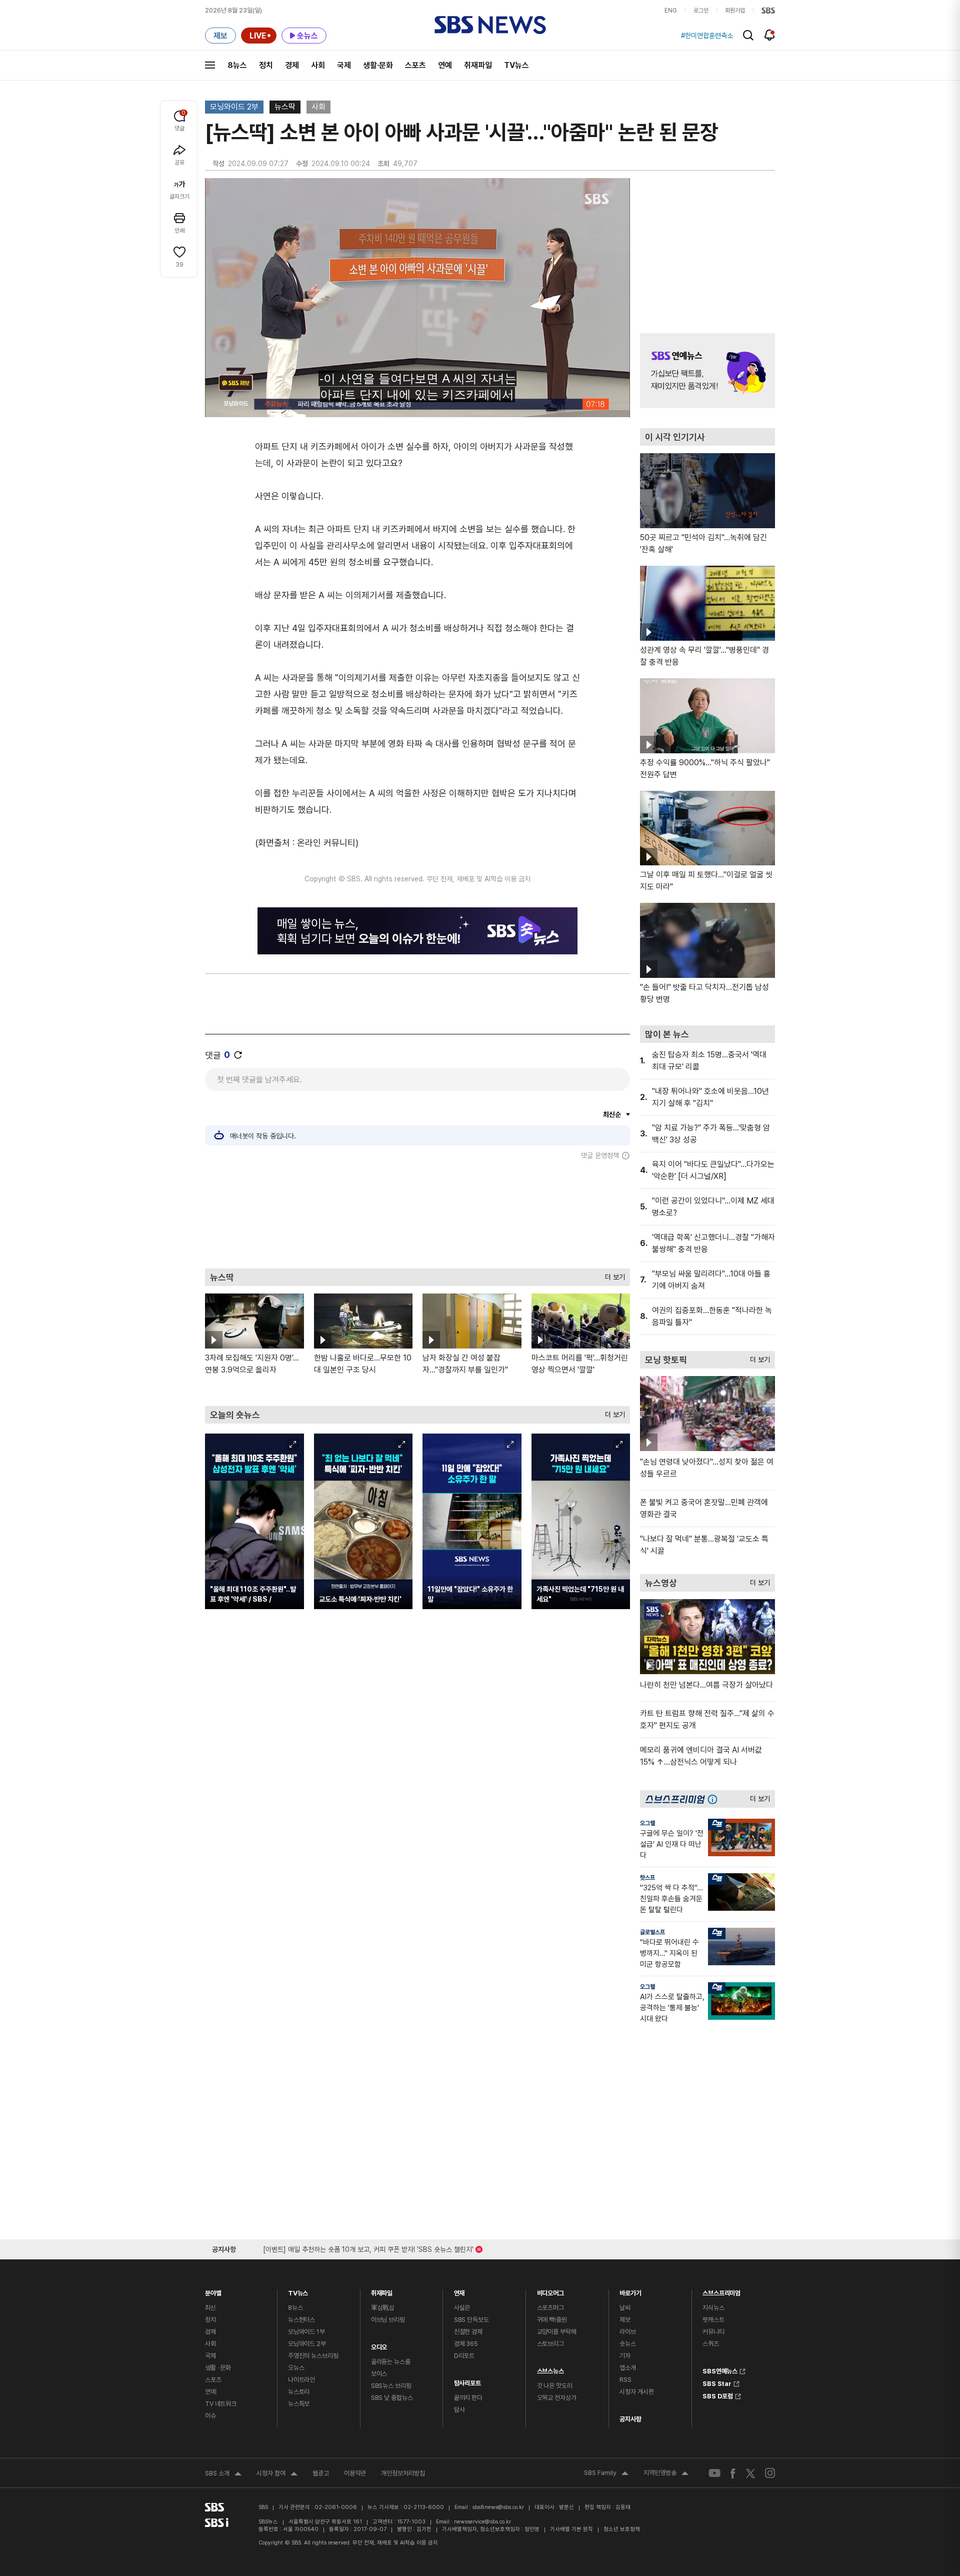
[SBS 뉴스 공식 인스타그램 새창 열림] (770, 2473)
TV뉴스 (516, 65)
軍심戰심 (383, 2308)
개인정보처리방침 (403, 2473)
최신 (210, 2308)
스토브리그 (550, 2344)
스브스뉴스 (550, 2369)
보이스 (379, 2374)
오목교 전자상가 (557, 2398)
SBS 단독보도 (471, 2320)
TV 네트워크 (221, 2404)
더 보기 (612, 1275)
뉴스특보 (299, 2404)
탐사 (459, 2410)
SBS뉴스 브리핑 (391, 2386)
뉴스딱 (285, 107)
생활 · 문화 (218, 2368)
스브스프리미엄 (721, 2291)
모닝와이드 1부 (306, 2332)
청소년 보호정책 (622, 2529)
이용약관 (355, 2473)
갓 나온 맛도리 (555, 2386)
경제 (292, 65)
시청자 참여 (277, 2474)
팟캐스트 (713, 2320)
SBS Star (717, 2382)
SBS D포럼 (718, 2395)
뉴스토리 (299, 2392)
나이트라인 (301, 2380)
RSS (625, 2380)
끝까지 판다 (468, 2398)
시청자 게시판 (636, 2392)
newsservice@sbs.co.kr (482, 2522)
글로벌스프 (652, 1932)
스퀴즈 (711, 2344)
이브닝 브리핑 (388, 2320)
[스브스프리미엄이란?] (715, 1799)
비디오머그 (550, 2291)
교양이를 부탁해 (557, 2332)
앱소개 (628, 2368)
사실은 (462, 2308)
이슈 (210, 2416)
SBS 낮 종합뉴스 (392, 2398)
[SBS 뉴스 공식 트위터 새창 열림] (750, 2473)
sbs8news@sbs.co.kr (498, 2507)
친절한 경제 (468, 2332)
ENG (671, 11)
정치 (266, 65)
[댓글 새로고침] (238, 1055)
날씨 (625, 2308)
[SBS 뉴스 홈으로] (490, 25)
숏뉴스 (628, 2344)
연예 (445, 65)
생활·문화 (378, 65)
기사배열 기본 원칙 (571, 2529)
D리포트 (464, 2356)
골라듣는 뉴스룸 (391, 2362)
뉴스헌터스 (301, 2320)
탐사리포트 (467, 2381)
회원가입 (735, 11)
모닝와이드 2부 (234, 107)
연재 (459, 2291)
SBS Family (606, 2474)
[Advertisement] (417, 1214)
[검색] (748, 35)
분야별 (213, 2291)
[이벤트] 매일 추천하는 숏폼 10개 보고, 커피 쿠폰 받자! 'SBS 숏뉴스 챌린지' (368, 2248)
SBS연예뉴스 (720, 2370)
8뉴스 (237, 65)
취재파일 (478, 65)
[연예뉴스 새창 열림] (707, 371)
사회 (318, 65)
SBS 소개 (223, 2474)
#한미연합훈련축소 (707, 36)
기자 (625, 2356)
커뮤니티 (713, 2332)
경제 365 (466, 2344)
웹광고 (321, 2473)
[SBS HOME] (768, 11)
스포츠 (415, 65)
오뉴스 (296, 2368)
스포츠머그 (550, 2308)
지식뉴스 (713, 2308)
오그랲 (647, 1823)
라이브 (628, 2332)
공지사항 (630, 2419)
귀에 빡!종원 (552, 2320)
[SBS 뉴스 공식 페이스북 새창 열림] (733, 2473)
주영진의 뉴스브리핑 (313, 2356)
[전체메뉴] (210, 65)
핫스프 (647, 1878)
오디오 (379, 2345)
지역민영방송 (666, 2474)
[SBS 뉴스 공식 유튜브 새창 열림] (714, 2473)
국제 (344, 65)
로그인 (701, 11)
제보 (625, 2320)
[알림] (770, 35)
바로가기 (630, 2291)
